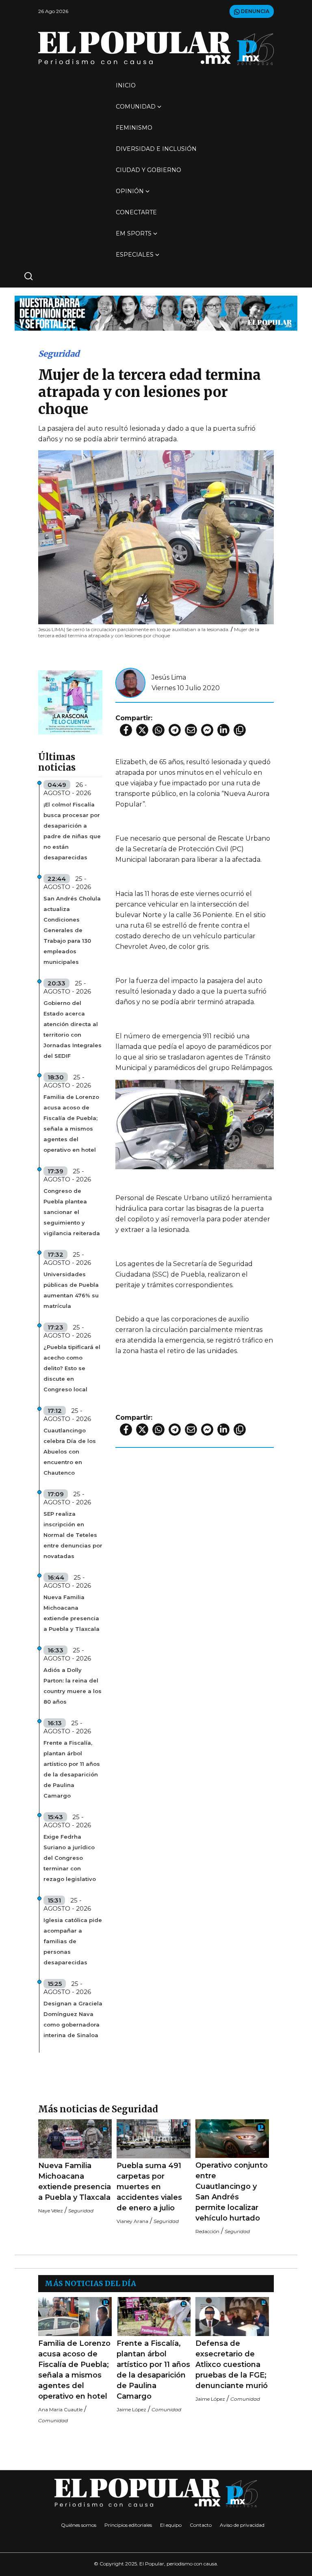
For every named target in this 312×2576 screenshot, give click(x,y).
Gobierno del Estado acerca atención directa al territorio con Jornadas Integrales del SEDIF (73, 1029)
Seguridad (59, 354)
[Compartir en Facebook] (126, 730)
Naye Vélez (51, 2211)
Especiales (135, 255)
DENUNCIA (255, 11)
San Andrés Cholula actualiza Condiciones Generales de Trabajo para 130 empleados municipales (72, 930)
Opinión (130, 191)
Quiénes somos (79, 2525)
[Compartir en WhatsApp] (158, 730)
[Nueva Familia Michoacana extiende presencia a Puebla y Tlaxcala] (75, 2139)
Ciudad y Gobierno (148, 170)
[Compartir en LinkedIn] (223, 730)
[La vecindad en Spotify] (70, 702)
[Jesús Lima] (130, 683)
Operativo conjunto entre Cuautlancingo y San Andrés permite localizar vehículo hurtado (232, 2192)
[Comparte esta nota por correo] (191, 730)
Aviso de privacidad (242, 2525)
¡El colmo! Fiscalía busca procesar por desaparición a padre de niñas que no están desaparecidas (72, 831)
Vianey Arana (132, 2221)
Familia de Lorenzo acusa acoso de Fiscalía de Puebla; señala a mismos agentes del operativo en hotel (71, 1123)
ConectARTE (136, 212)
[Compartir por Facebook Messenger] (207, 730)
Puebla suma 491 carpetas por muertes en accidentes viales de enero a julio (149, 2187)
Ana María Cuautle (60, 2409)
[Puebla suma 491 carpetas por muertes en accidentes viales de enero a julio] (153, 2139)
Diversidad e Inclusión (156, 149)
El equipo (171, 2525)
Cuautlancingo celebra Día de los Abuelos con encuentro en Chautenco (70, 1451)
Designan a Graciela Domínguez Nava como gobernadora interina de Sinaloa (73, 2019)
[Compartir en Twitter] (142, 730)
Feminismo (134, 128)
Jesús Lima (169, 677)
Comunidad (136, 107)
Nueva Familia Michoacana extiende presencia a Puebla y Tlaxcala (71, 1613)
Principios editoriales (128, 2525)
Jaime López (131, 2409)
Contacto (201, 2525)
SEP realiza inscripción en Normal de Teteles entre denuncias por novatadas (73, 1535)
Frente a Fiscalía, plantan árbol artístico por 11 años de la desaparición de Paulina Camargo (72, 1769)
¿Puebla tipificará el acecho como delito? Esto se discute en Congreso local (72, 1368)
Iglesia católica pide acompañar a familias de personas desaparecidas (73, 1941)
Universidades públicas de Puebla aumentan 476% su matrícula (71, 1290)
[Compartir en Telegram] (175, 730)
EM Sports (134, 233)
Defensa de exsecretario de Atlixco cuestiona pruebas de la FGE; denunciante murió (232, 2365)
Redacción (207, 2231)
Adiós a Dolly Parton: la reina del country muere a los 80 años (73, 1686)
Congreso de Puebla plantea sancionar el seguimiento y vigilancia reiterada (72, 1212)
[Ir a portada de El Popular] (156, 48)
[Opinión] (156, 313)
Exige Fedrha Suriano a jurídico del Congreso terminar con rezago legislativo (70, 1858)
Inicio (126, 85)
